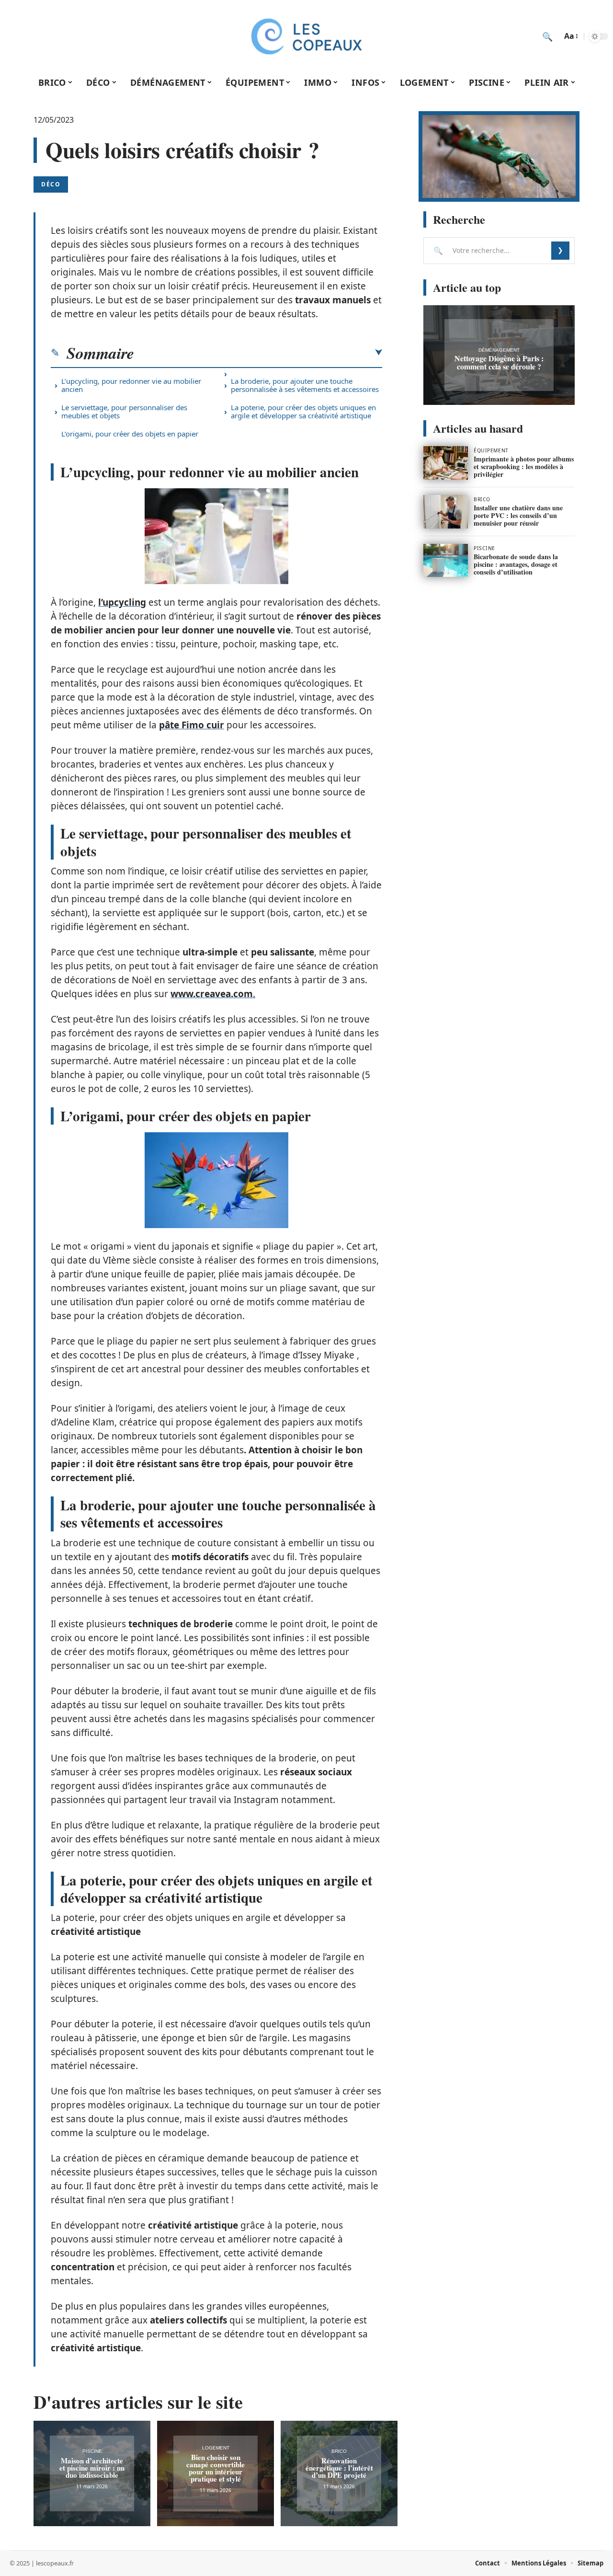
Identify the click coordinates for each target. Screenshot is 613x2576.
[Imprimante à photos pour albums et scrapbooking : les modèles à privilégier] (446, 463)
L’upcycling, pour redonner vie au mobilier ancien (131, 385)
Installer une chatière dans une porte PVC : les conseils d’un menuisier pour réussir (518, 515)
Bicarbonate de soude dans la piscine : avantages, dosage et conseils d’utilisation (516, 564)
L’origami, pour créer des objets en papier (130, 434)
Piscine (92, 2451)
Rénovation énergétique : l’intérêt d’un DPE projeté (339, 2468)
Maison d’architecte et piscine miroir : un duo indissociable (92, 2468)
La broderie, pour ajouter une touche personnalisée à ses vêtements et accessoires (305, 385)
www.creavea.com (212, 994)
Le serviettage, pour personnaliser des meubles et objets (124, 411)
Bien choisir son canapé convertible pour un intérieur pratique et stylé (216, 2468)
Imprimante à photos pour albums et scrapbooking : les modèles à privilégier (524, 466)
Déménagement (499, 350)
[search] (547, 36)
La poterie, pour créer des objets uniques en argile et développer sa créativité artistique (303, 411)
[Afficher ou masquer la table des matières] (258, 353)
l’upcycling (122, 602)
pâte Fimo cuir (192, 725)
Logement (216, 2448)
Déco (51, 184)
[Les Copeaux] (306, 36)
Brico (339, 2451)
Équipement (491, 450)
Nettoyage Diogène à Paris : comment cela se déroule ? (499, 362)
